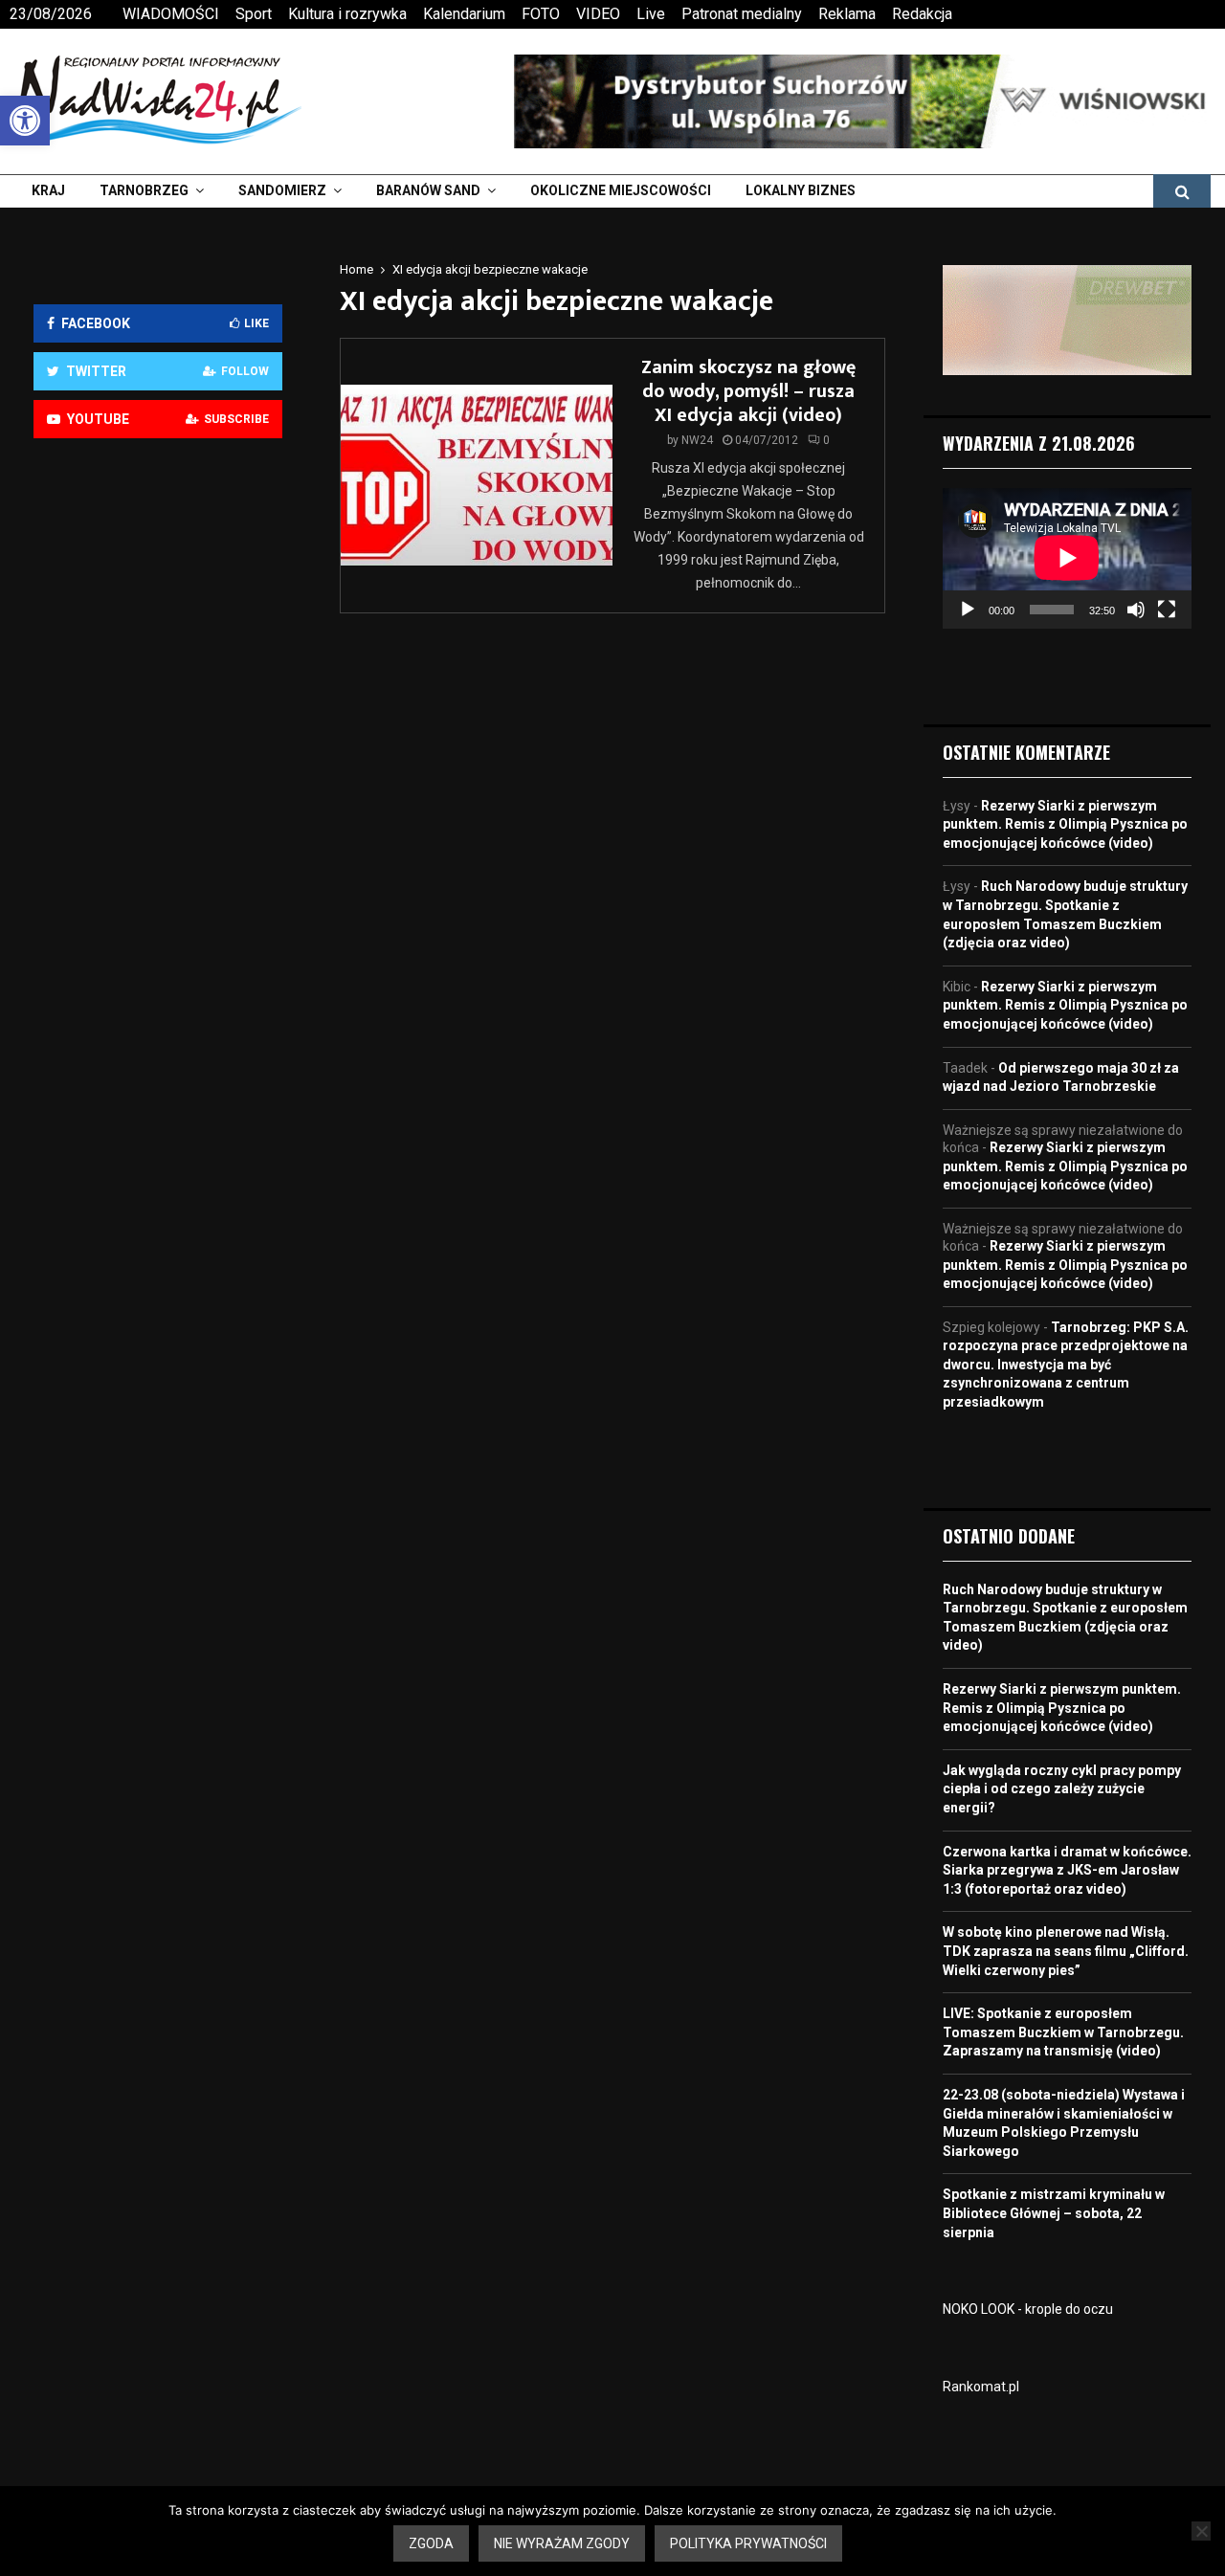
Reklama (847, 14)
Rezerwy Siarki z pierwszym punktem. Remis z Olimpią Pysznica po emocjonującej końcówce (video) (1065, 824)
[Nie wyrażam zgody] (1201, 2531)
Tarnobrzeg (144, 190)
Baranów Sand (428, 190)
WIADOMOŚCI (171, 14)
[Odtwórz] (968, 610)
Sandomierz (282, 190)
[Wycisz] (1136, 610)
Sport (254, 14)
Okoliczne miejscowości (621, 190)
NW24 (697, 440)
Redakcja (922, 14)
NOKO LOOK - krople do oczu (1028, 2309)
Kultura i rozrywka (347, 14)
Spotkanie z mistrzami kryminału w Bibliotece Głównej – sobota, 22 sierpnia (1054, 2213)
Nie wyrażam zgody (562, 2543)
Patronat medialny (742, 14)
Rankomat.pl (981, 2387)
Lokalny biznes (801, 190)
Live (651, 14)
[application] (1067, 558)
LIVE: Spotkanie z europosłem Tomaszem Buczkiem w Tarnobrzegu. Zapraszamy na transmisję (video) (1063, 2032)
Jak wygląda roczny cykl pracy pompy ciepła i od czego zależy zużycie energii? (1062, 1789)
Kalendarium (464, 14)
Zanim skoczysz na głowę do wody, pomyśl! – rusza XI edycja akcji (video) (748, 391)
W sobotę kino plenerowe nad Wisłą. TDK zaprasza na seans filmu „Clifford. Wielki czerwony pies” (1066, 1951)
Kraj (48, 190)
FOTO (541, 14)
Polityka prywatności (748, 2543)
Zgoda (431, 2543)
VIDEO (598, 14)
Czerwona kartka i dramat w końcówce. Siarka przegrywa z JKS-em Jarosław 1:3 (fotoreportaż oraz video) (1067, 1870)
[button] (25, 121)
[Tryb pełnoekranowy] (1167, 610)
